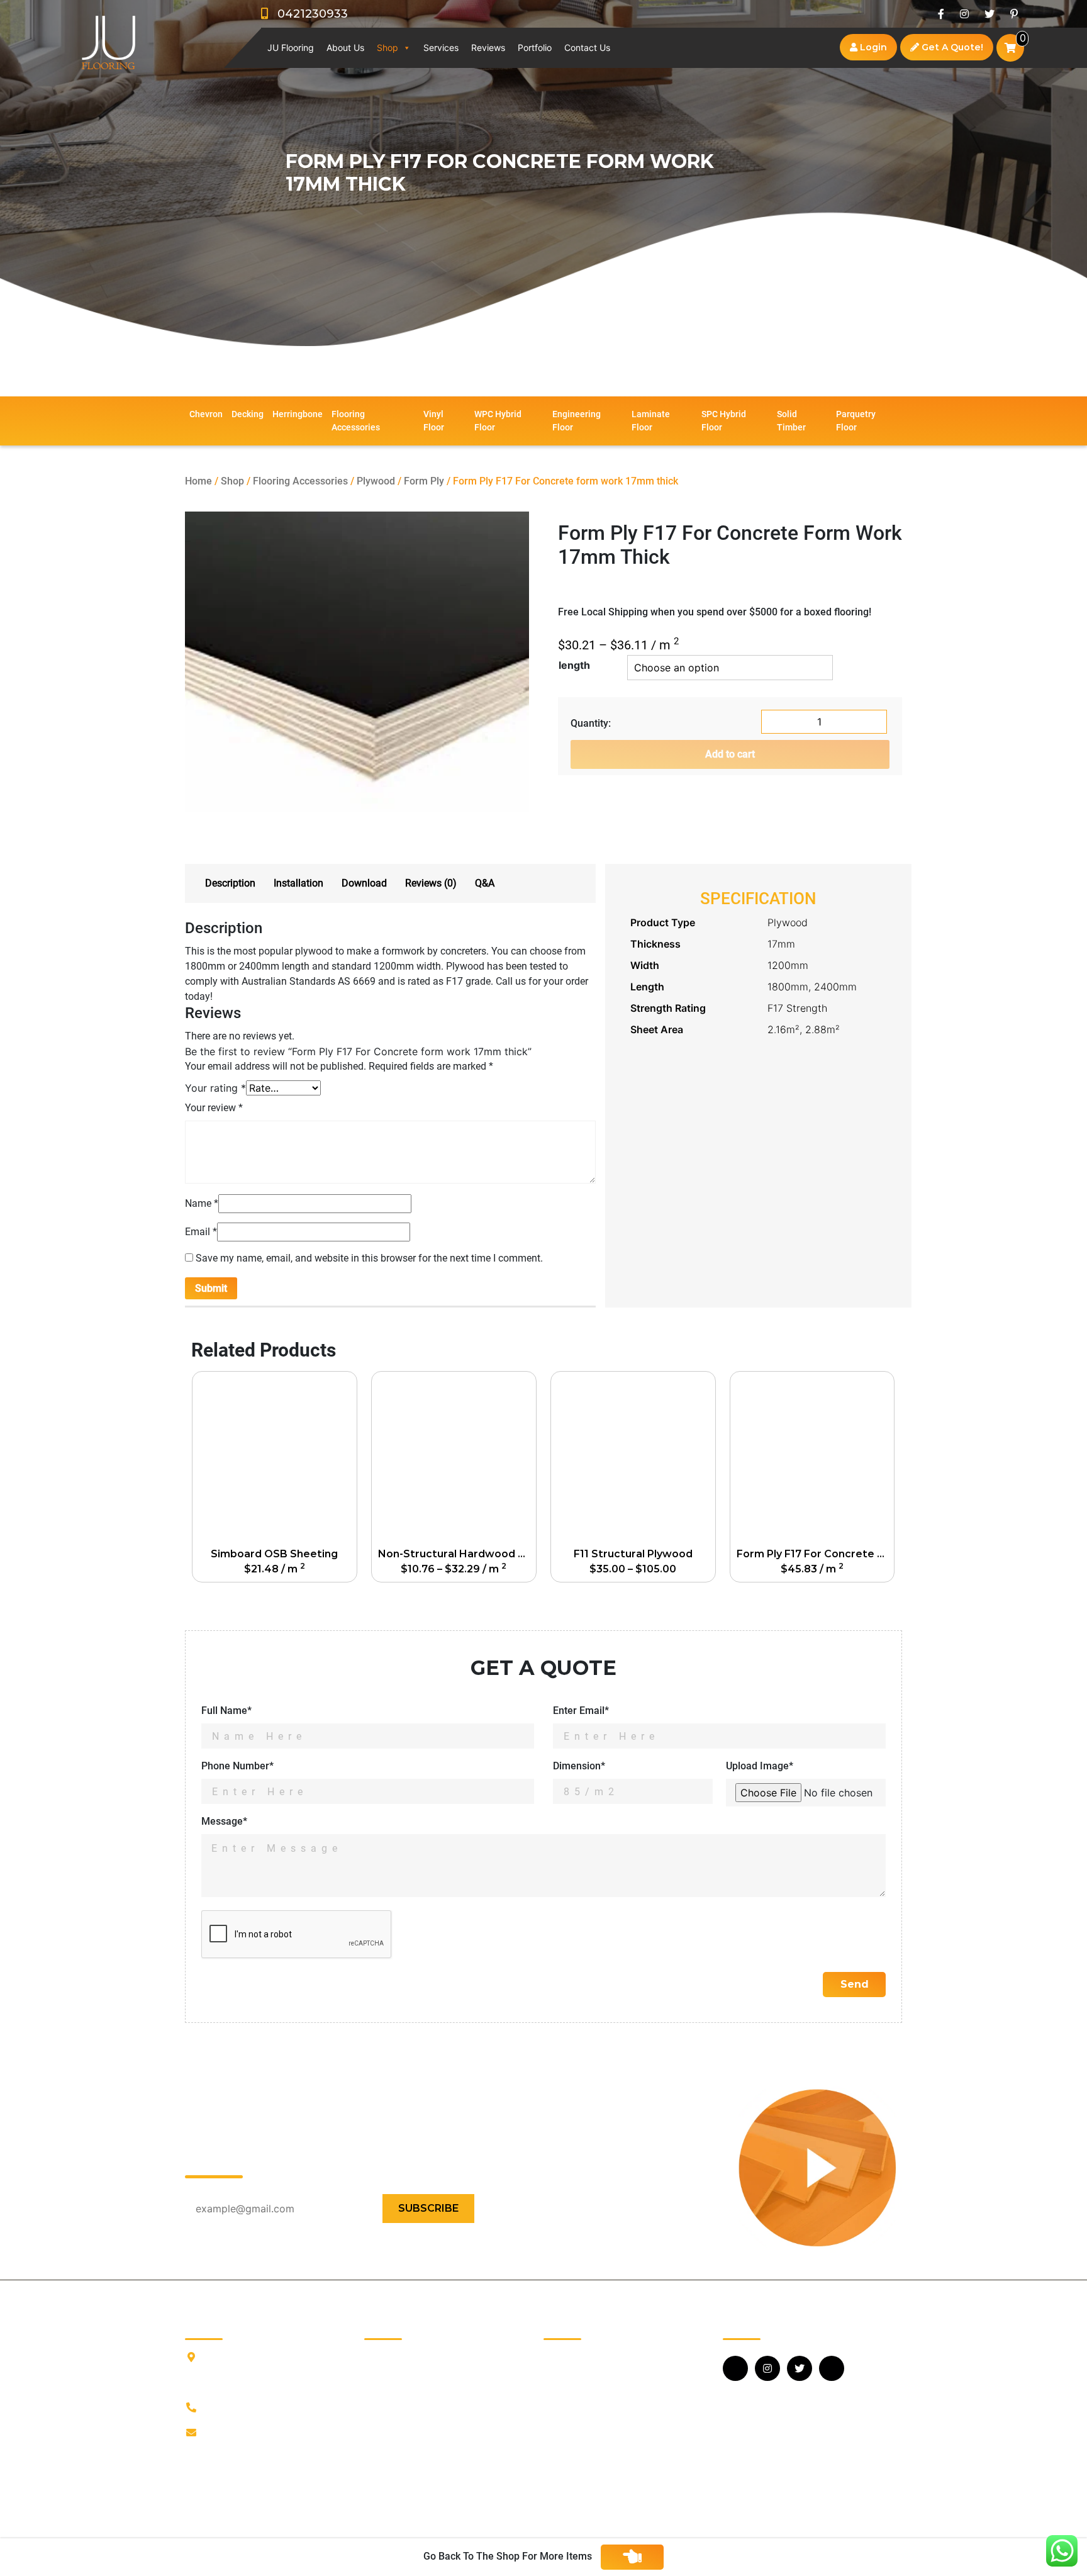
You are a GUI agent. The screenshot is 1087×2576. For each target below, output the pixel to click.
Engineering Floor (577, 421)
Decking (248, 414)
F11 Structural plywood (633, 1554)
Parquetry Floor (856, 421)
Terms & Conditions (408, 2476)
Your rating (215, 1088)
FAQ (373, 2415)
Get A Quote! (951, 47)
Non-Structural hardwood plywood (457, 1554)
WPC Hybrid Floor (498, 421)
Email (201, 1232)
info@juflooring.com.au (256, 2433)
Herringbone (298, 414)
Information (390, 2375)
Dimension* (579, 1766)
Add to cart (730, 754)
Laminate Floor (651, 421)
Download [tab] (364, 883)
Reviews (488, 48)
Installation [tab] (298, 883)
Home (198, 481)
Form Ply (424, 481)
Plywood (376, 481)
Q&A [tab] (485, 883)
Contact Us (587, 48)
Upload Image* (760, 1766)
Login (872, 47)
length (574, 665)
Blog (374, 2395)
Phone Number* (237, 1766)
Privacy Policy (395, 2456)
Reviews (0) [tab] (431, 883)
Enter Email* (581, 1711)
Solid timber (791, 421)
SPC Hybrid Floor (724, 421)
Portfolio (535, 48)
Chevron (206, 414)
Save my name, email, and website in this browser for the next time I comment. (369, 1258)
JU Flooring (291, 48)
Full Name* (226, 1711)
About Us (345, 48)
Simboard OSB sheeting (274, 1554)
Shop (387, 48)
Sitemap (383, 2496)
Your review (214, 1108)
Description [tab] (230, 883)
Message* (224, 1821)
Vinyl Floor (434, 421)
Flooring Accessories (356, 421)
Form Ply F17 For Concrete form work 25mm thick (815, 1554)
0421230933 (308, 14)
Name (202, 1203)
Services (441, 48)
